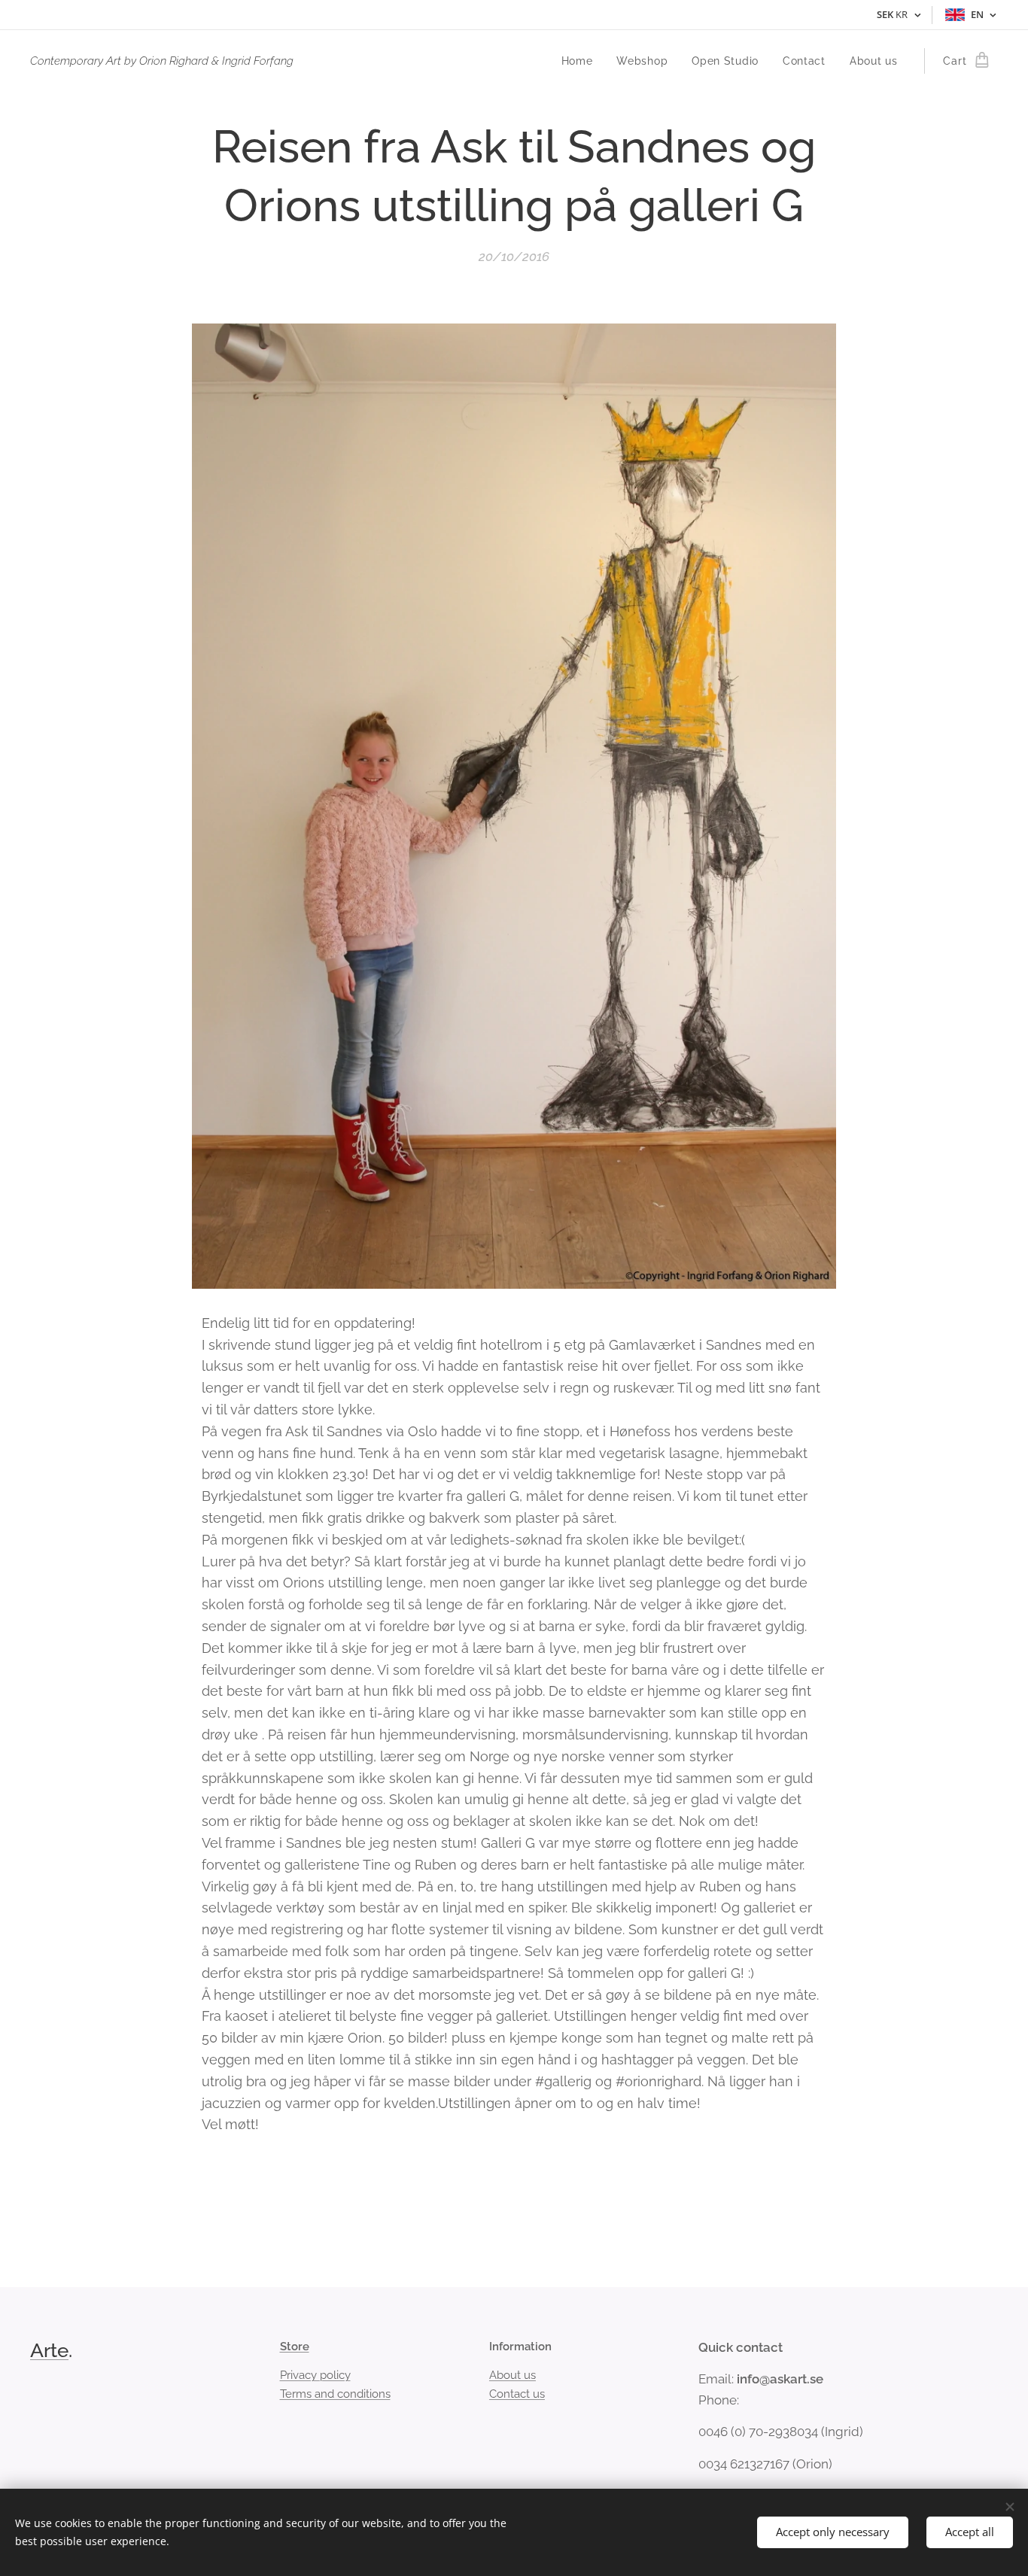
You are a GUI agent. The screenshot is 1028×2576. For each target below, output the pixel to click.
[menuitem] (581, 61)
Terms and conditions (335, 2394)
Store (295, 2347)
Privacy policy (315, 2375)
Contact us (517, 2394)
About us (512, 2375)
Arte (49, 2350)
